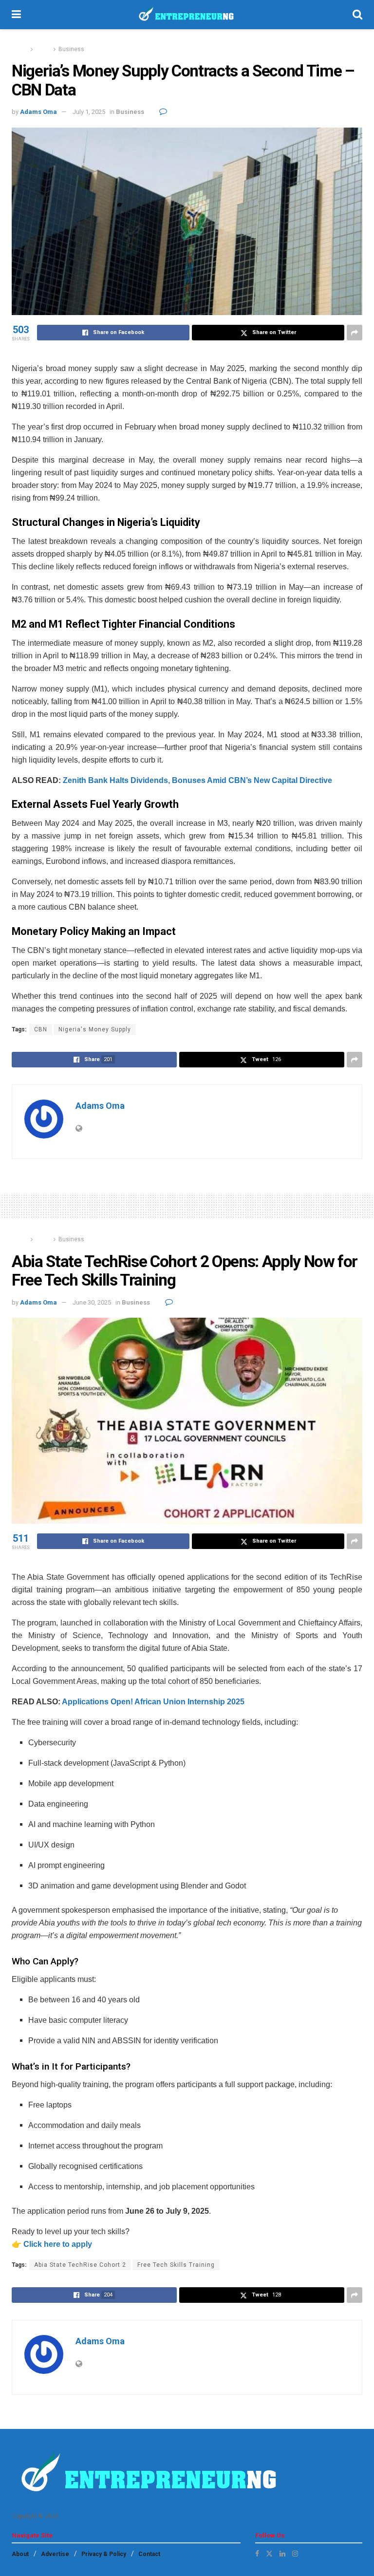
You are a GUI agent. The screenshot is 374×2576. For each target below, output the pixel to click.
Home (20, 49)
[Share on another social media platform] (355, 333)
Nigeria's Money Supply (95, 1029)
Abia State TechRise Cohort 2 (80, 2265)
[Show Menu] (16, 15)
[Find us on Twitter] (269, 2554)
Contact (149, 2554)
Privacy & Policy (104, 2554)
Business (71, 49)
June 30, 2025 (92, 1302)
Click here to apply (58, 2244)
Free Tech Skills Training (176, 2265)
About (20, 2554)
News (43, 49)
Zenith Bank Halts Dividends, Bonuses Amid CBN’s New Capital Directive (197, 780)
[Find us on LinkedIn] (282, 2554)
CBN (41, 1029)
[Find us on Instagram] (295, 2554)
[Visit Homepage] (187, 15)
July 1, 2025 (89, 112)
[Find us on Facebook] (257, 2554)
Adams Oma (38, 112)
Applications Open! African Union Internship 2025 (153, 1702)
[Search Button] (357, 15)
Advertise (55, 2554)
